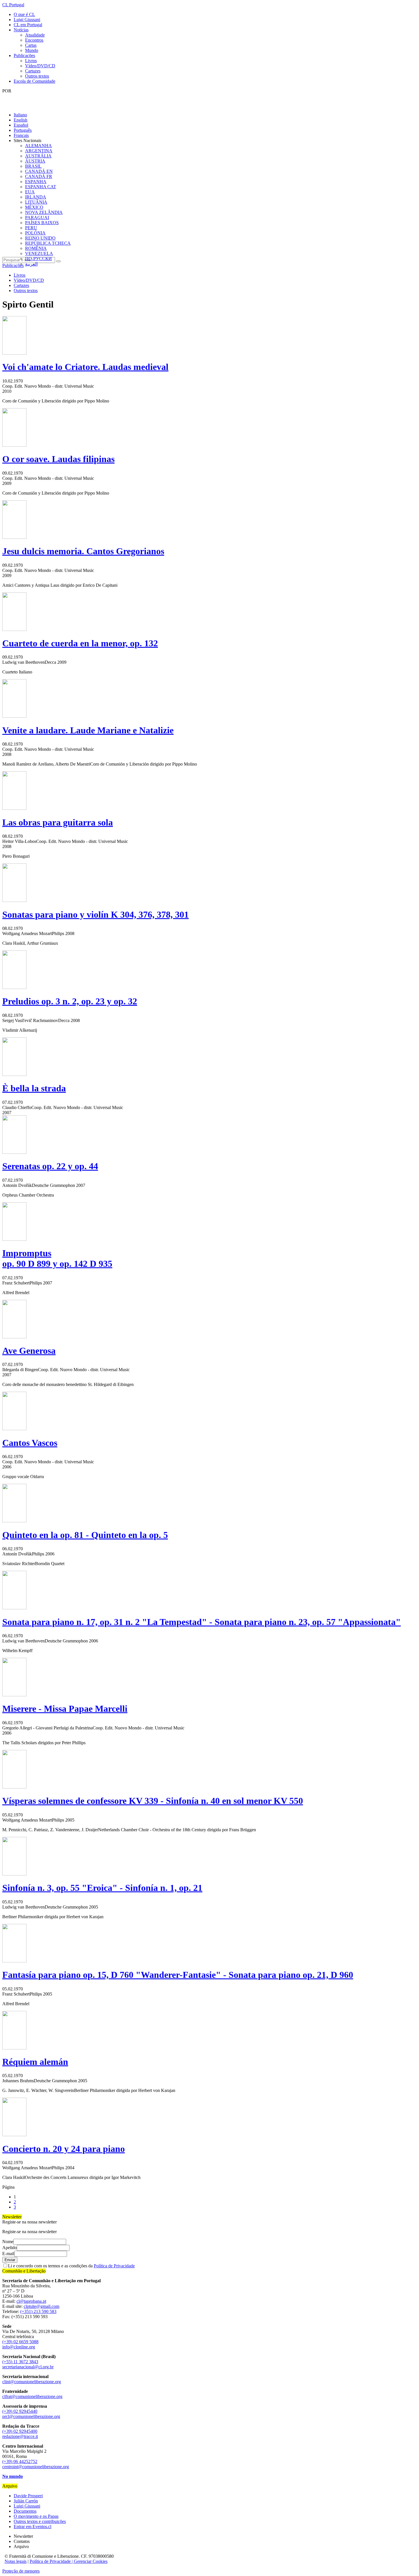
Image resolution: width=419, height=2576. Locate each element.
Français (21, 135)
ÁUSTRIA (35, 161)
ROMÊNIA (36, 248)
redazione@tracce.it (20, 2436)
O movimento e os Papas (36, 2516)
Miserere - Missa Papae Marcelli (65, 1709)
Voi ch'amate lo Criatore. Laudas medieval (85, 367)
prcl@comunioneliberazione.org (31, 2416)
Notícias (21, 30)
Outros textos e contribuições (40, 2521)
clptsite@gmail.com (41, 2306)
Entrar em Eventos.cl (32, 2527)
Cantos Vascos (30, 1443)
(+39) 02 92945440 (20, 2411)
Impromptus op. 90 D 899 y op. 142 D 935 (57, 1258)
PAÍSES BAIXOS (42, 223)
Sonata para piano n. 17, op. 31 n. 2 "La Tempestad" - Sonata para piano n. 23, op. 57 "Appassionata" (202, 1622)
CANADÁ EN (39, 171)
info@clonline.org (19, 2347)
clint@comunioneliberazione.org (32, 2382)
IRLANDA (36, 197)
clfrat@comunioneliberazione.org (32, 2396)
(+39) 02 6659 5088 (20, 2342)
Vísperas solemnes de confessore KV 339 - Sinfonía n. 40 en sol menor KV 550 (153, 1801)
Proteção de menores (21, 2571)
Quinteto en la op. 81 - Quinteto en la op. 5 (85, 1535)
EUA (30, 192)
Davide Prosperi (28, 2496)
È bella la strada (34, 1088)
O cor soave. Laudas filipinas (58, 459)
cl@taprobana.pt (31, 2301)
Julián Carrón (26, 2501)
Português (23, 130)
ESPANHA (36, 182)
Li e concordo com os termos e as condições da (71, 2266)
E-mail (8, 2254)
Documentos (25, 2511)
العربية (31, 264)
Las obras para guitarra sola (58, 822)
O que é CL (24, 14)
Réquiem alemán (35, 2062)
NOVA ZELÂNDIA (44, 212)
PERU (31, 228)
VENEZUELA (39, 253)
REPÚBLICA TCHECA (48, 243)
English (21, 120)
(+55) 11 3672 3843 (20, 2362)
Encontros (34, 40)
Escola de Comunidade (34, 81)
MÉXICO (34, 207)
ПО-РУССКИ (38, 259)
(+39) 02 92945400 (20, 2431)
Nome (8, 2242)
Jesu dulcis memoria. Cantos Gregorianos (83, 551)
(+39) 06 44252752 (20, 2461)
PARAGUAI (37, 217)
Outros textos (37, 76)
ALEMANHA (38, 146)
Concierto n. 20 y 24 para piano (64, 2149)
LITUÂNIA (36, 202)
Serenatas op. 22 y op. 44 (50, 1166)
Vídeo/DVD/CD (40, 66)
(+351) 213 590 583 (38, 2311)
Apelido (10, 2248)
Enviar (10, 2260)
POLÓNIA (35, 233)
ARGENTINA (39, 151)
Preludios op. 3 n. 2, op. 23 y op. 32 (70, 1001)
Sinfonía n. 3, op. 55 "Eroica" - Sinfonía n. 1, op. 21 (102, 1888)
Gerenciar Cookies (91, 2561)
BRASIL (33, 166)
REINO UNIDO (40, 238)
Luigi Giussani (27, 20)
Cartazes (33, 71)
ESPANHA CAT (41, 187)
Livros (31, 61)
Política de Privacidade (114, 2266)
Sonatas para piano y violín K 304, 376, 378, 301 (95, 914)
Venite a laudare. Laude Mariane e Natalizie (88, 730)
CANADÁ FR (39, 176)
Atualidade (35, 35)
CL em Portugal (28, 25)
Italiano (20, 115)
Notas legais (16, 2561)
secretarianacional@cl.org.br (28, 2367)
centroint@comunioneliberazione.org (36, 2467)
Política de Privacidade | (52, 2561)
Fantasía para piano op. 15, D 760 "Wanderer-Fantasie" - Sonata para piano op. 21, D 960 (178, 1975)
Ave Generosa (29, 1351)
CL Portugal (13, 5)
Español (21, 125)
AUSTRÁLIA (38, 156)
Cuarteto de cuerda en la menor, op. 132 (80, 643)
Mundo (32, 50)
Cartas (31, 45)
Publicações (24, 55)
